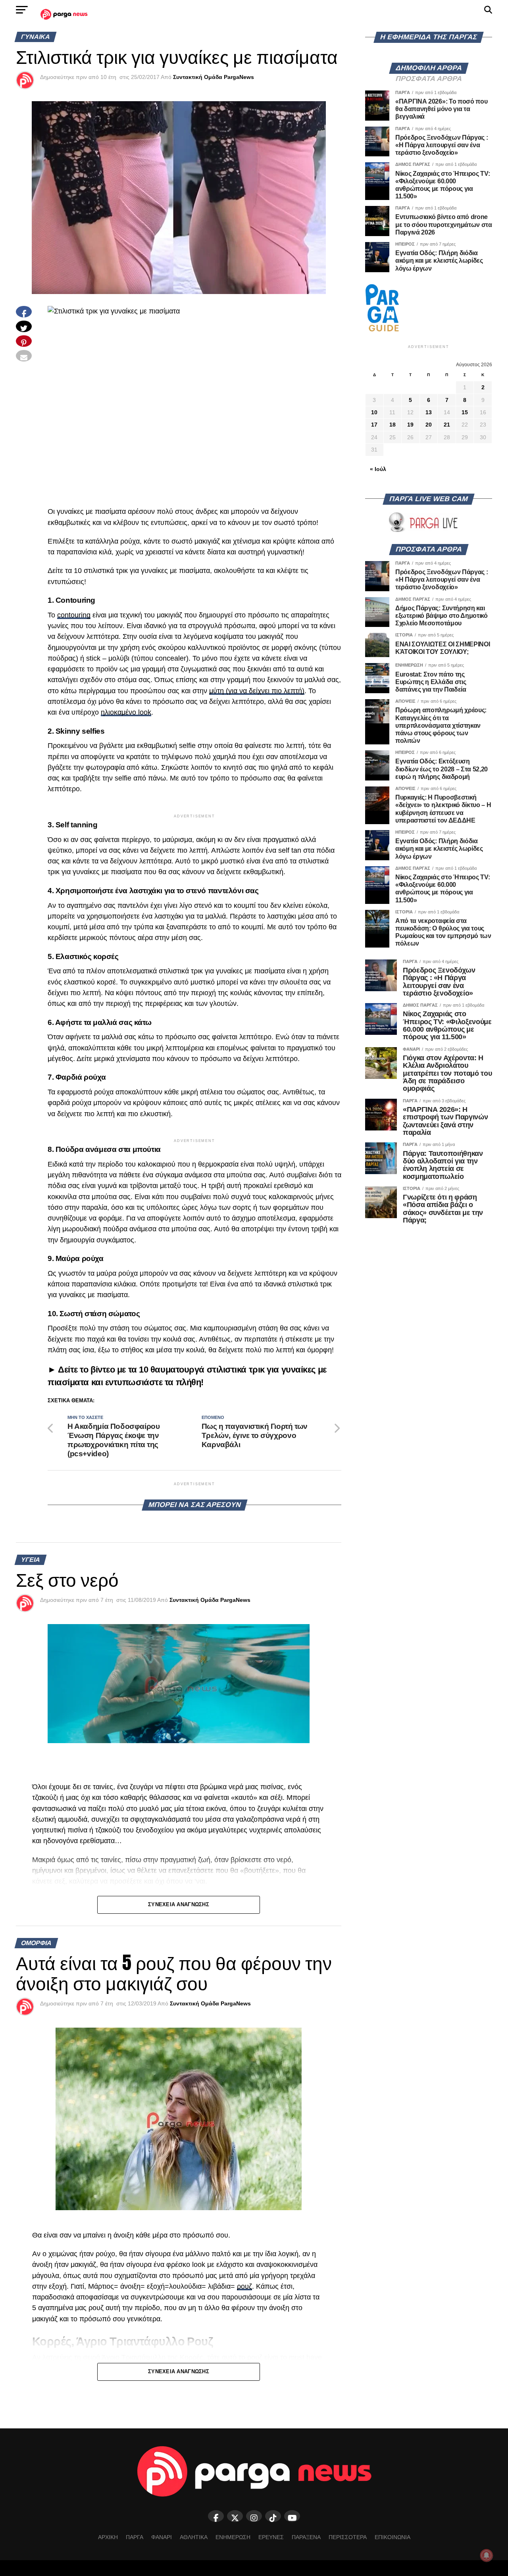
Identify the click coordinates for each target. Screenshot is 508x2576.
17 (374, 425)
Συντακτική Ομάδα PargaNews (214, 77)
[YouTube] (292, 2516)
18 (393, 425)
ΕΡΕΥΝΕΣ (271, 2537)
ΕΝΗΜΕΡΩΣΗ (233, 2537)
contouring (74, 615)
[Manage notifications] (487, 2555)
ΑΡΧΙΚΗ (108, 2537)
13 (429, 412)
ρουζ (244, 2286)
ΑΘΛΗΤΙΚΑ (194, 2537)
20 (429, 425)
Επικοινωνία (393, 2537)
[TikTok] (273, 2516)
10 (374, 412)
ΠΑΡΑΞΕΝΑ (306, 2537)
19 (410, 425)
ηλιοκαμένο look (126, 712)
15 (465, 412)
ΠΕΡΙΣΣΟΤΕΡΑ (348, 2537)
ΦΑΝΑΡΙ (162, 2537)
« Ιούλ (378, 469)
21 (447, 425)
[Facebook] (216, 2516)
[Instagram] (254, 2516)
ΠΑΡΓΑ (135, 2537)
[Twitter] (235, 2516)
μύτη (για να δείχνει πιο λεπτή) (257, 691)
